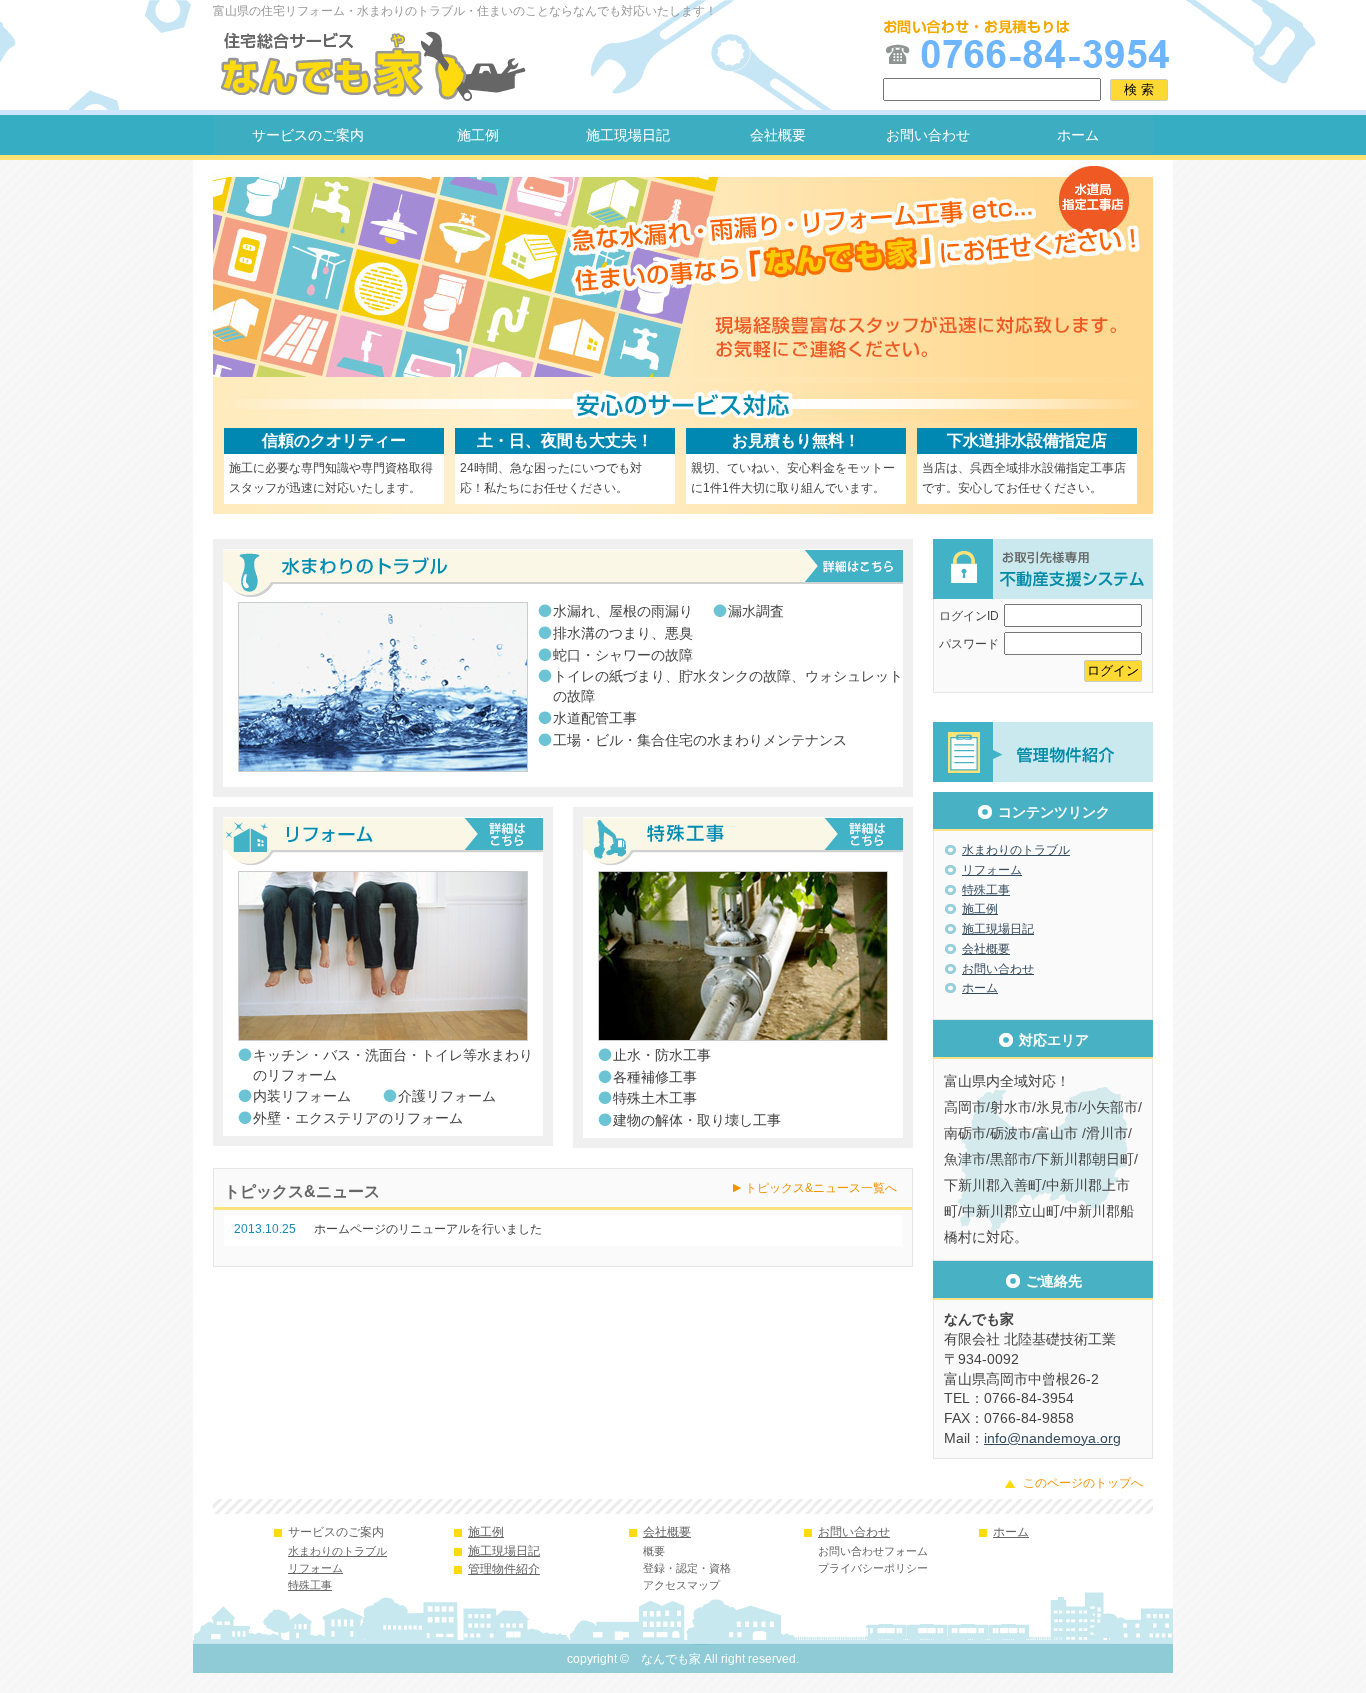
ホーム (1078, 135)
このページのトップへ (1083, 1483)
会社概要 (778, 135)
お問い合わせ (928, 135)
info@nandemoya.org (1052, 1438)
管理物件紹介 (504, 1569)
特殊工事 (986, 890)
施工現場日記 (628, 135)
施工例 (478, 135)
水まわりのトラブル (1016, 850)
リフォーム (992, 870)
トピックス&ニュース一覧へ (821, 1188)
